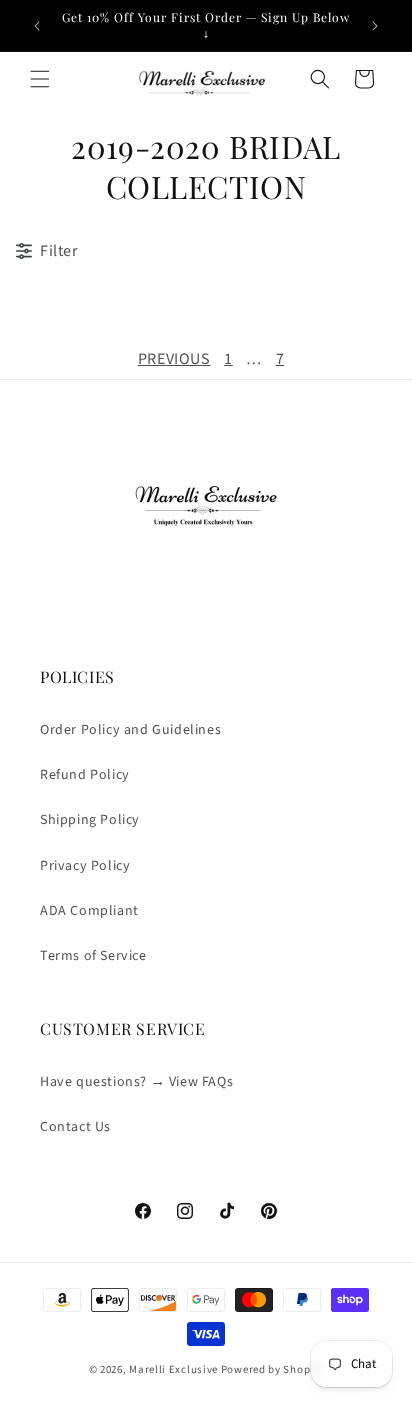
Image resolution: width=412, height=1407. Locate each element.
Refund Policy (85, 775)
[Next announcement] (375, 26)
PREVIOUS (174, 359)
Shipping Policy (90, 820)
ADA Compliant (89, 911)
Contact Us (75, 1127)
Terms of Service (93, 956)
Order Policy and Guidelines (130, 730)
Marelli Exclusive (173, 1369)
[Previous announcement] (37, 26)
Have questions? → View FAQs (136, 1082)
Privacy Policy (85, 866)
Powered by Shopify (272, 1369)
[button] (40, 79)
